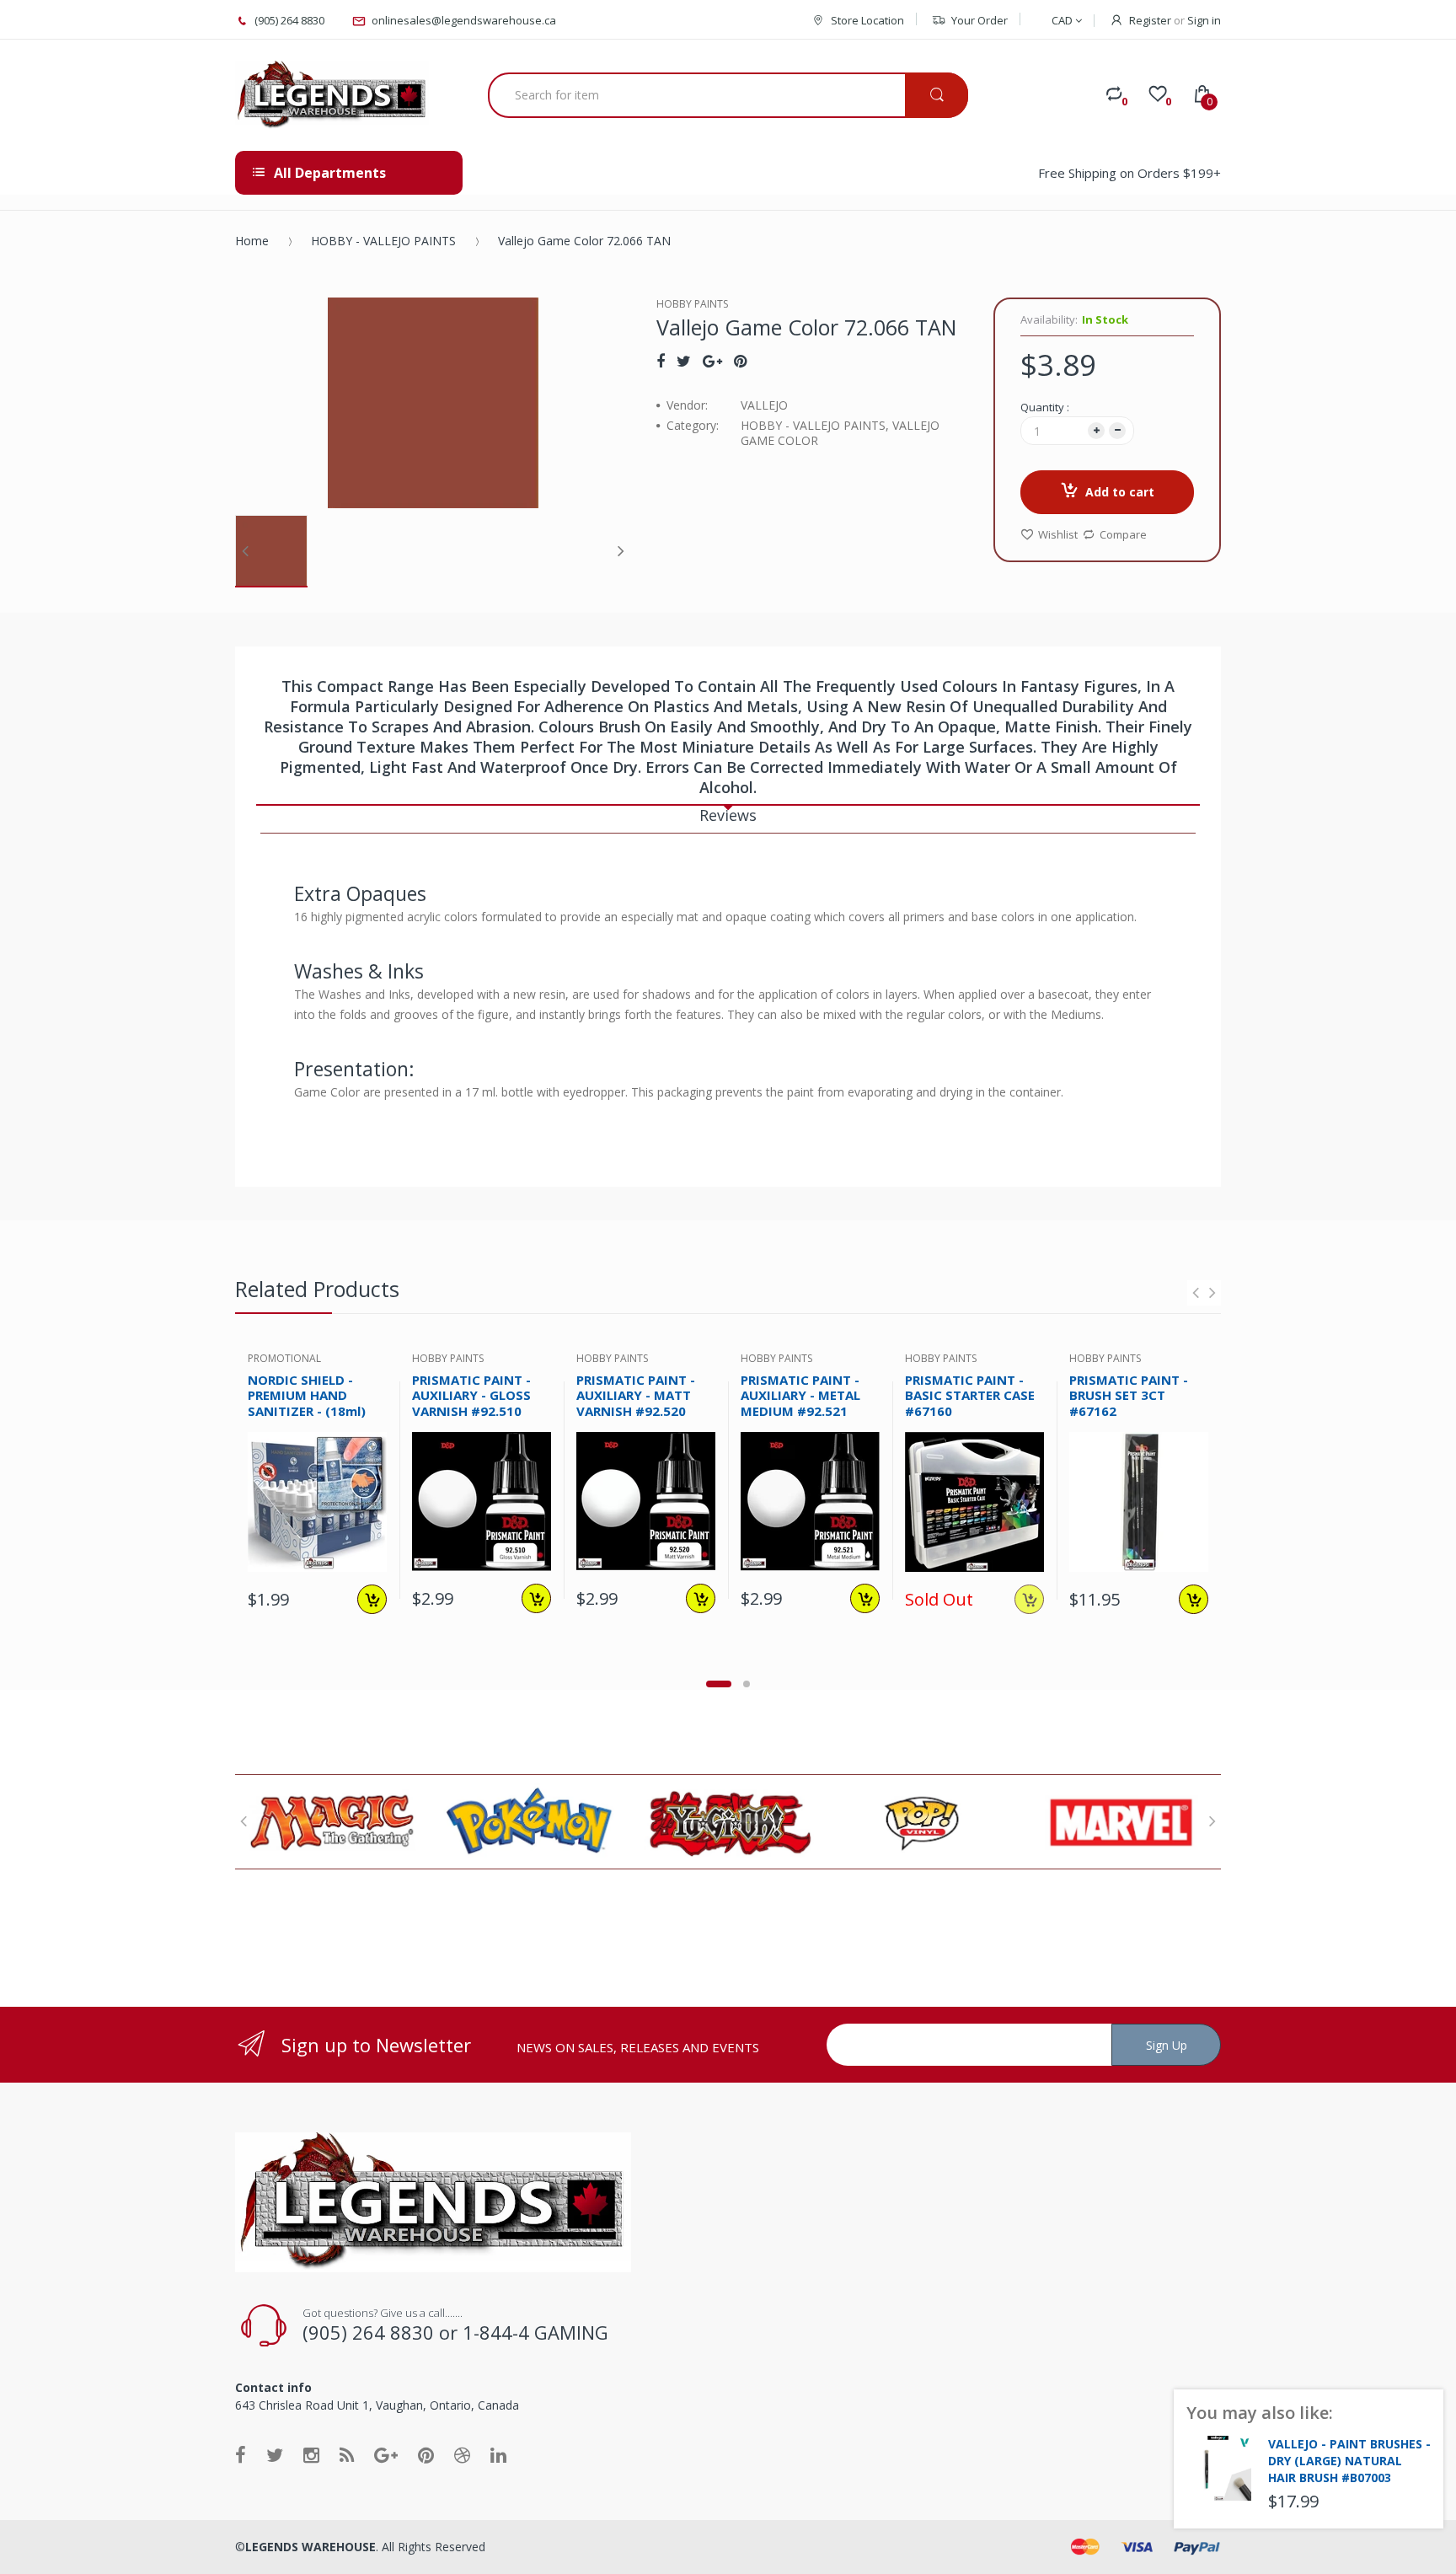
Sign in (1204, 20)
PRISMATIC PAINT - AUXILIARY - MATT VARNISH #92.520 (636, 1396)
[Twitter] (684, 361)
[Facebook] (661, 361)
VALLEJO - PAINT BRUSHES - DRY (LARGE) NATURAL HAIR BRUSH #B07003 (1349, 2461)
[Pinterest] (740, 361)
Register (1150, 20)
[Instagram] (311, 2454)
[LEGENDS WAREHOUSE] (332, 95)
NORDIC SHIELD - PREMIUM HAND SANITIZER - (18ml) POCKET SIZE (307, 1403)
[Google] (712, 361)
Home (252, 241)
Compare (1123, 534)
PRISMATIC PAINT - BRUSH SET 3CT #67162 (1129, 1396)
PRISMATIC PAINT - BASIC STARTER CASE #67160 (970, 1396)
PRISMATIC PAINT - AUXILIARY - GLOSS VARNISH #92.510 (471, 1396)
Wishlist (1058, 534)
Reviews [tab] (728, 815)
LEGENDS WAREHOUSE (310, 2547)
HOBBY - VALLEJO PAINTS (383, 241)
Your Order (980, 20)
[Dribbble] (462, 2454)
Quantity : (1045, 407)
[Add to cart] (372, 1599)
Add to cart (1120, 492)
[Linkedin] (498, 2454)
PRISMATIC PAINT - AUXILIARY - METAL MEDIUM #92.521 (800, 1396)
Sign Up (1167, 2045)
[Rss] (347, 2454)
